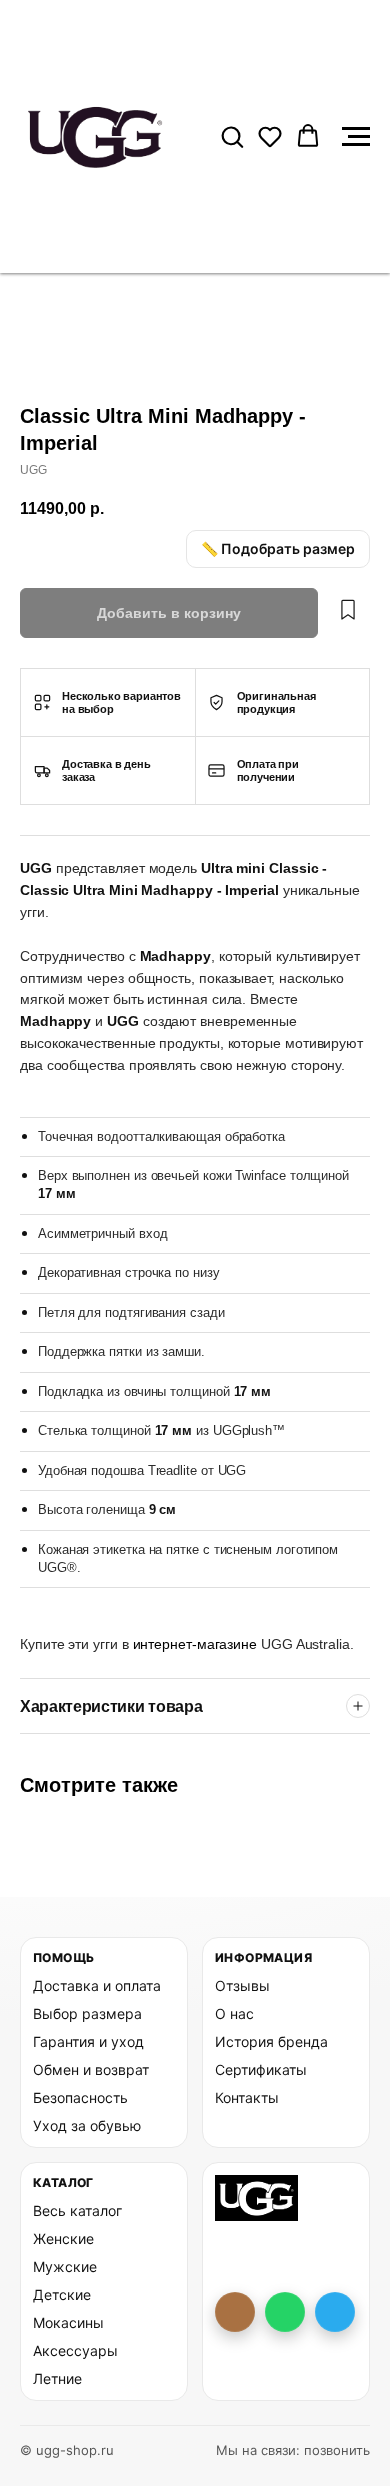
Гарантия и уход (88, 2041)
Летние (57, 2378)
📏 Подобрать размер (278, 548)
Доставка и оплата (97, 1985)
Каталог (63, 2182)
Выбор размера (87, 2013)
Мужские (65, 2266)
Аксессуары (75, 2350)
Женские (63, 2238)
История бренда (271, 2041)
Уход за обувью (87, 2125)
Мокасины (68, 2322)
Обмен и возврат (91, 2069)
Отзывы (242, 1985)
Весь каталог (77, 2210)
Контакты (247, 2097)
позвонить (337, 2450)
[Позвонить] (235, 2312)
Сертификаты (261, 2069)
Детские (62, 2294)
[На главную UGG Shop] (256, 2198)
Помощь (63, 1957)
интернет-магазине (197, 1644)
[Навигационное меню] (356, 137)
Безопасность (80, 2097)
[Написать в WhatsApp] (285, 2312)
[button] (232, 136)
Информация (263, 1957)
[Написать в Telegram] (335, 2312)
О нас (234, 2013)
